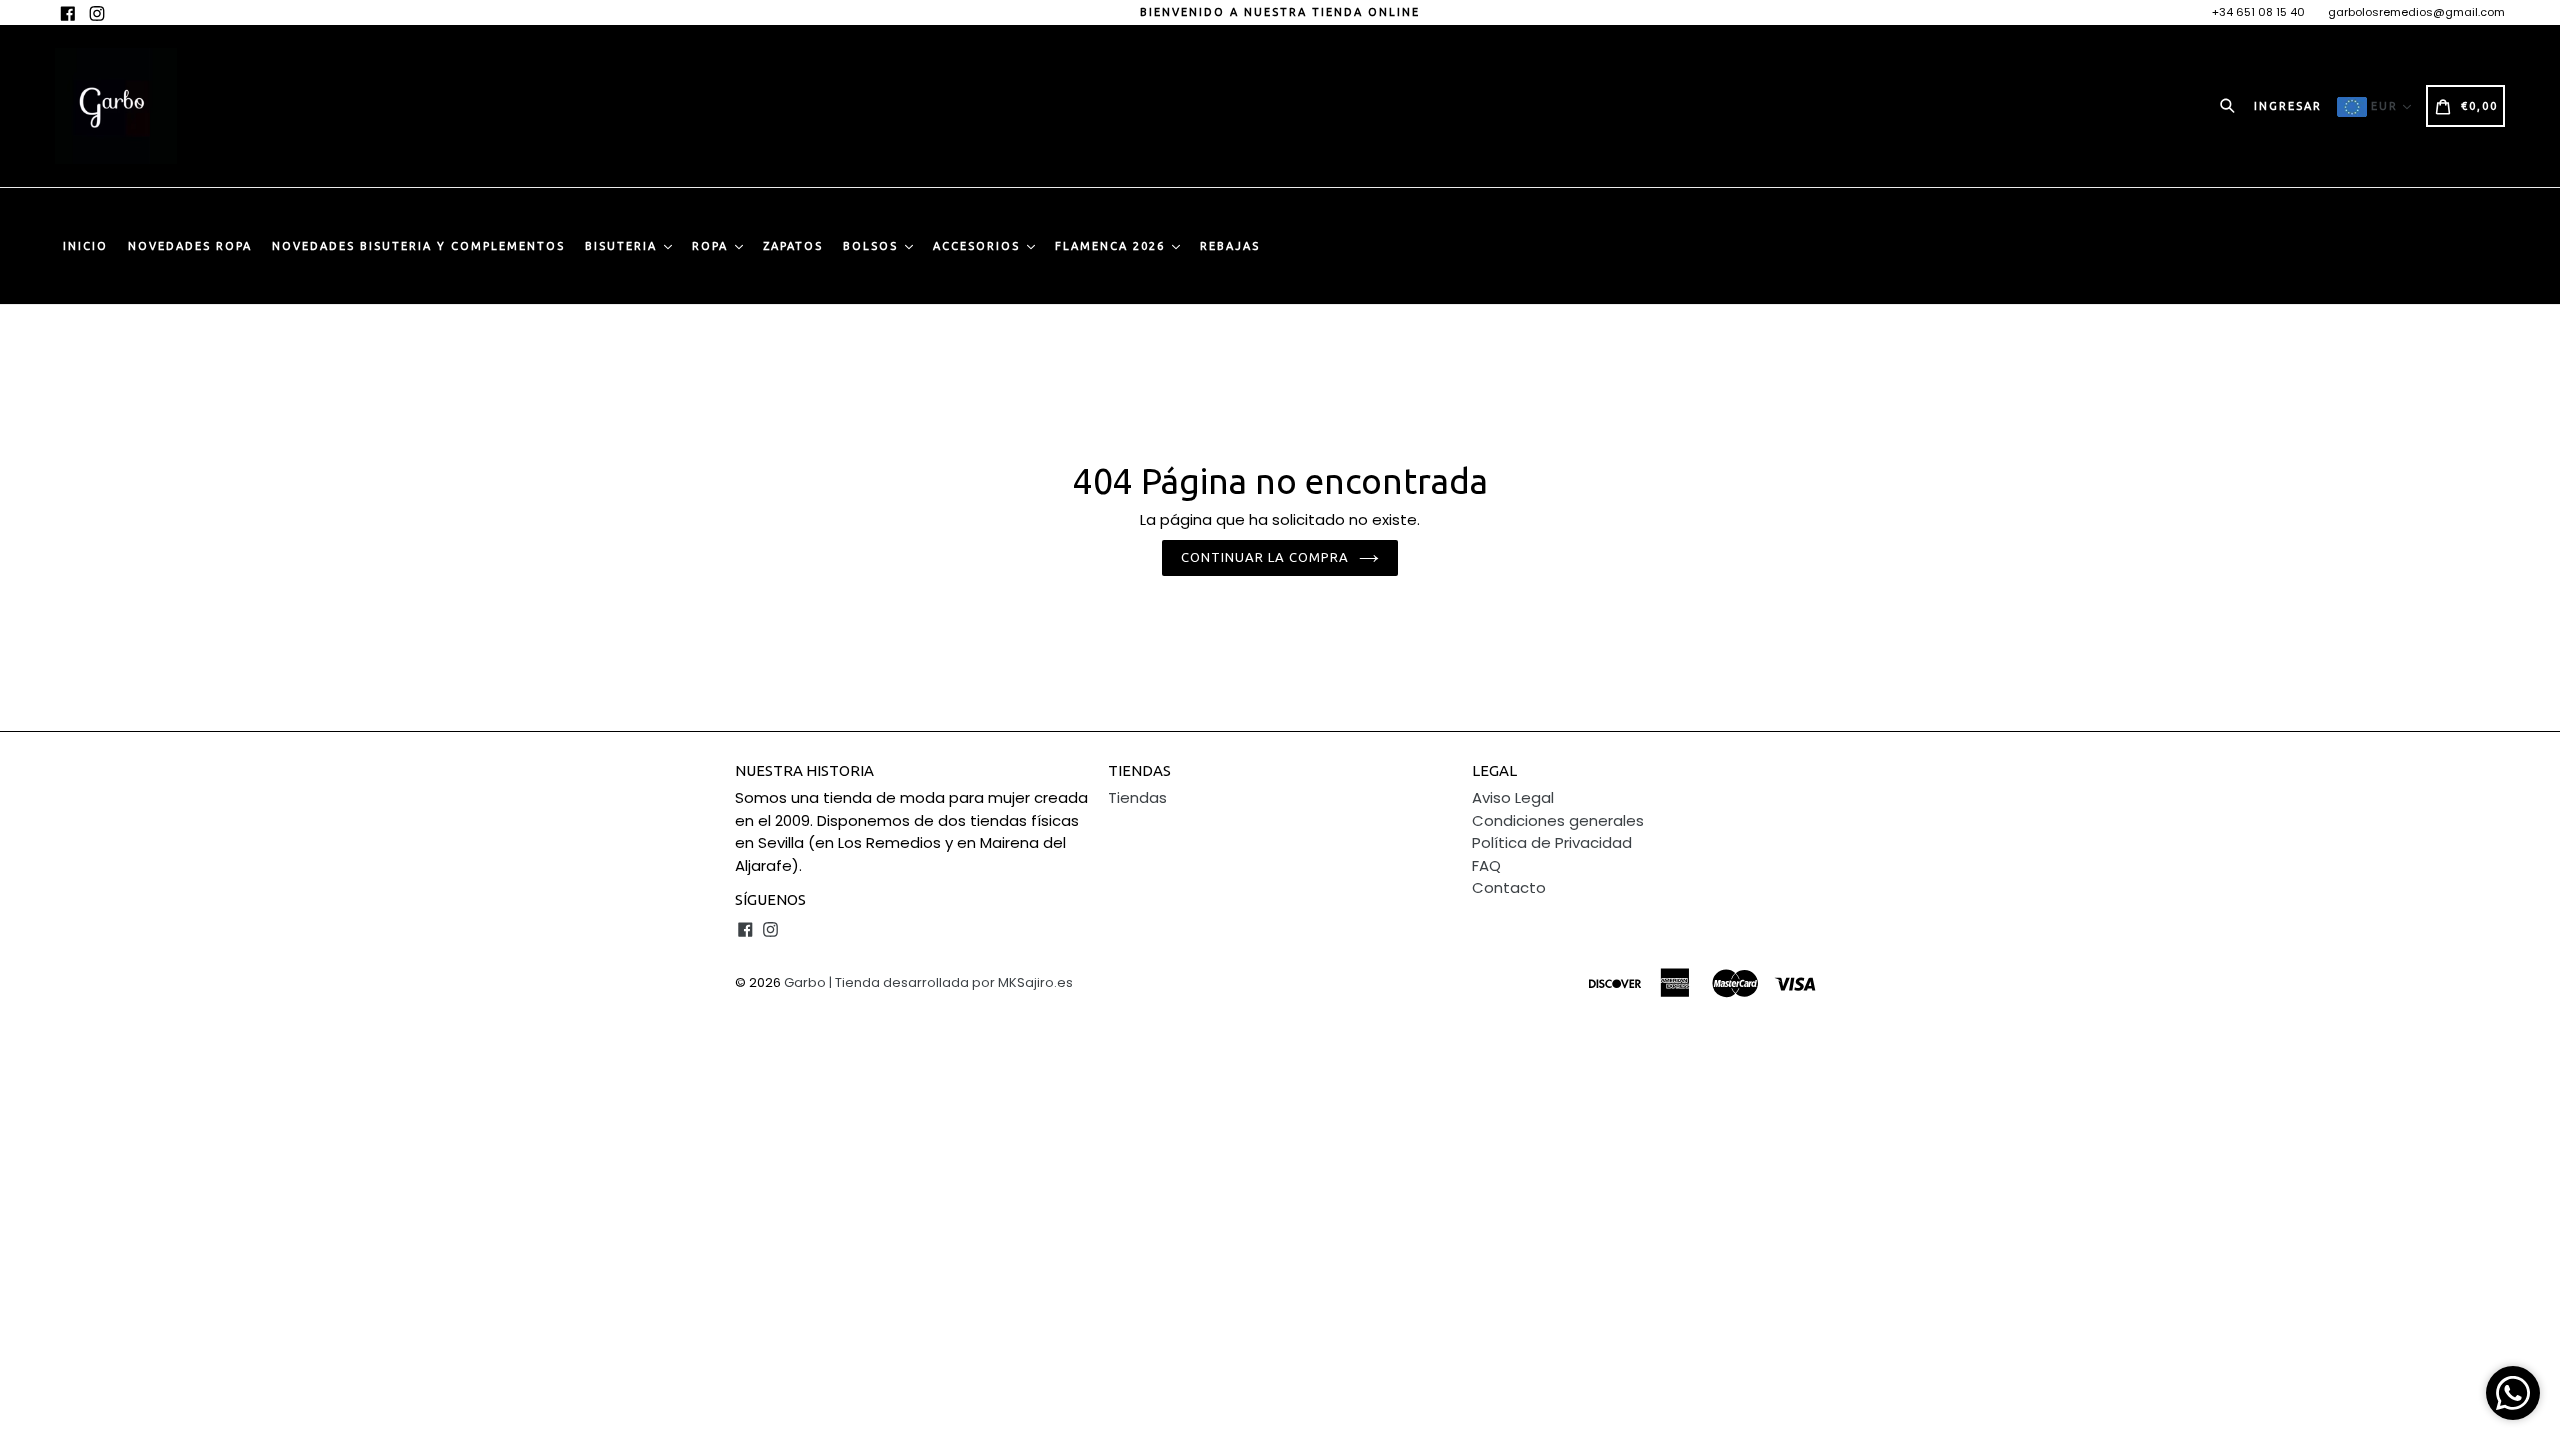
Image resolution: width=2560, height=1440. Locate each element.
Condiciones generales (1558, 820)
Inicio (85, 246)
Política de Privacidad (1552, 842)
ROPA (712, 246)
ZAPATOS (793, 246)
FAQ (1486, 865)
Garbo (805, 982)
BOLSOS (873, 246)
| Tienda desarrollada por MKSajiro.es (951, 982)
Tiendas (1137, 797)
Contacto (1509, 887)
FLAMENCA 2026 (1112, 246)
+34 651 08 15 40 (2258, 12)
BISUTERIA (623, 246)
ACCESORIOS (979, 246)
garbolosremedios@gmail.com (2416, 12)
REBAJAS (1230, 246)
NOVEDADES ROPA (190, 246)
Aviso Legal (1513, 797)
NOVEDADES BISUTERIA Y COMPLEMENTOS (418, 246)
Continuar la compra (1265, 557)
